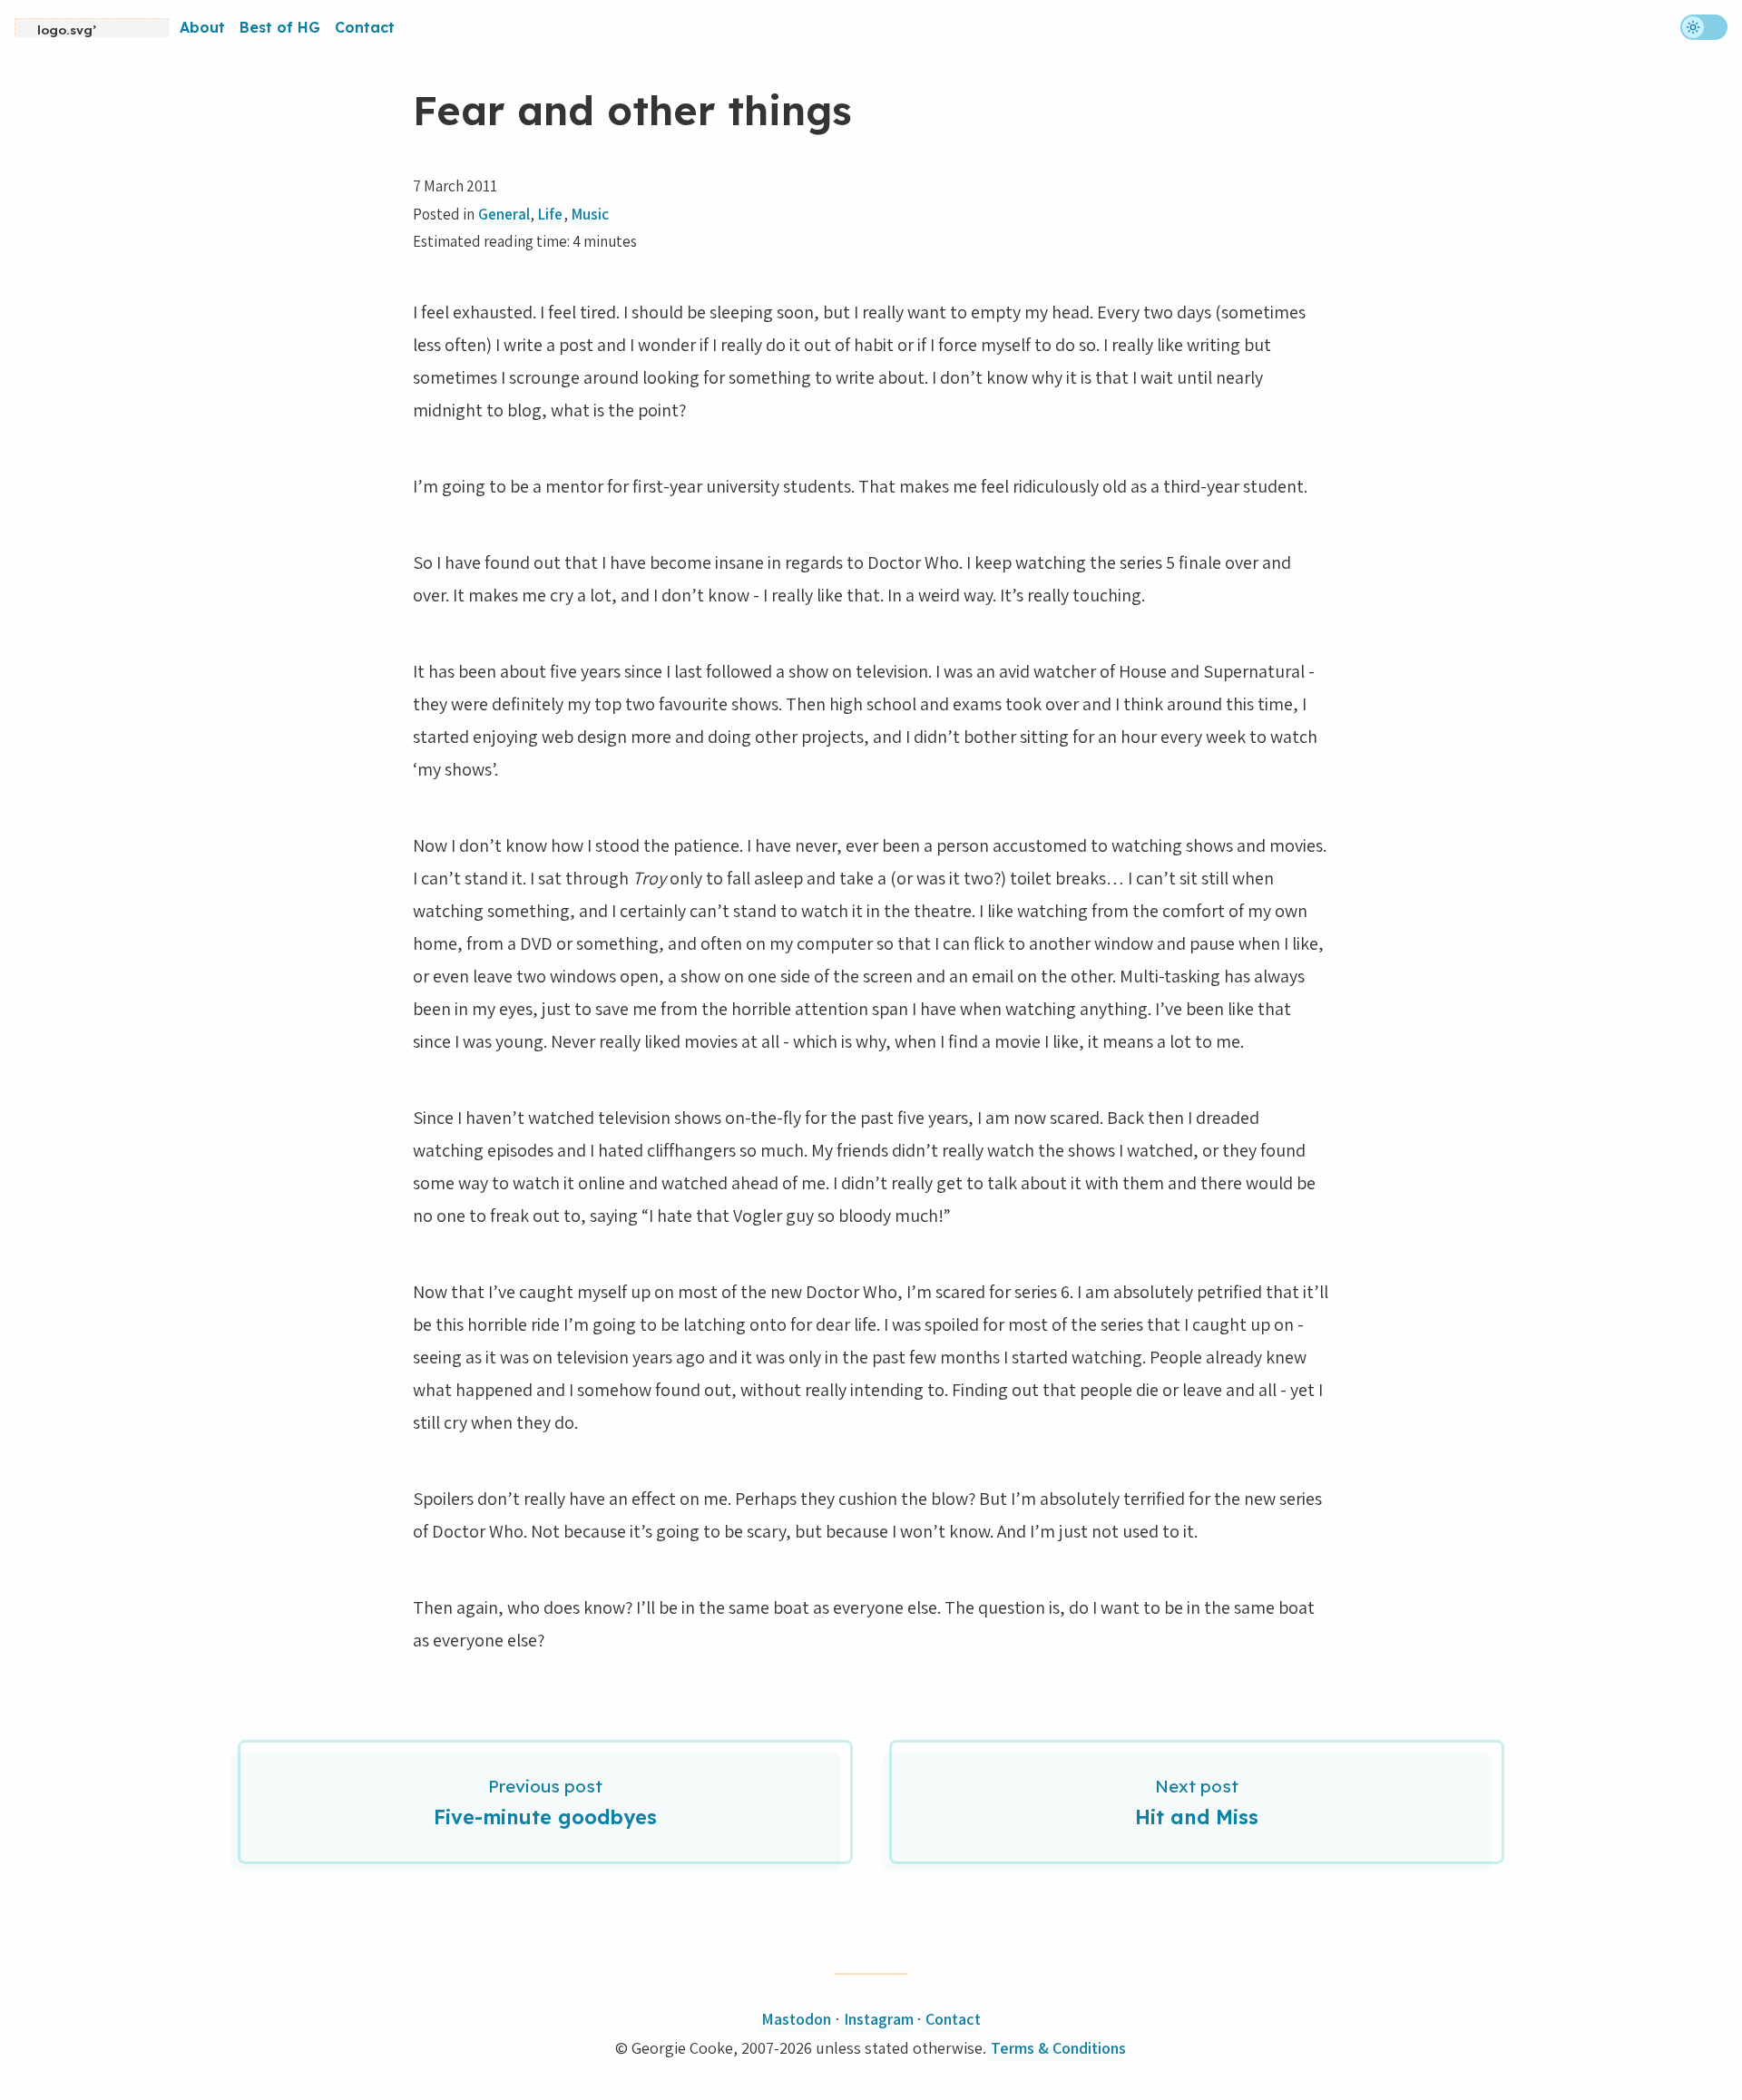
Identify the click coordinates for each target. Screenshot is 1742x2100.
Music (590, 214)
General (504, 214)
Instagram (879, 2019)
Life (550, 214)
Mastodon (796, 2019)
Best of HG (280, 27)
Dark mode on (1704, 27)
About (202, 27)
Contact (365, 27)
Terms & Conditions (1058, 2048)
